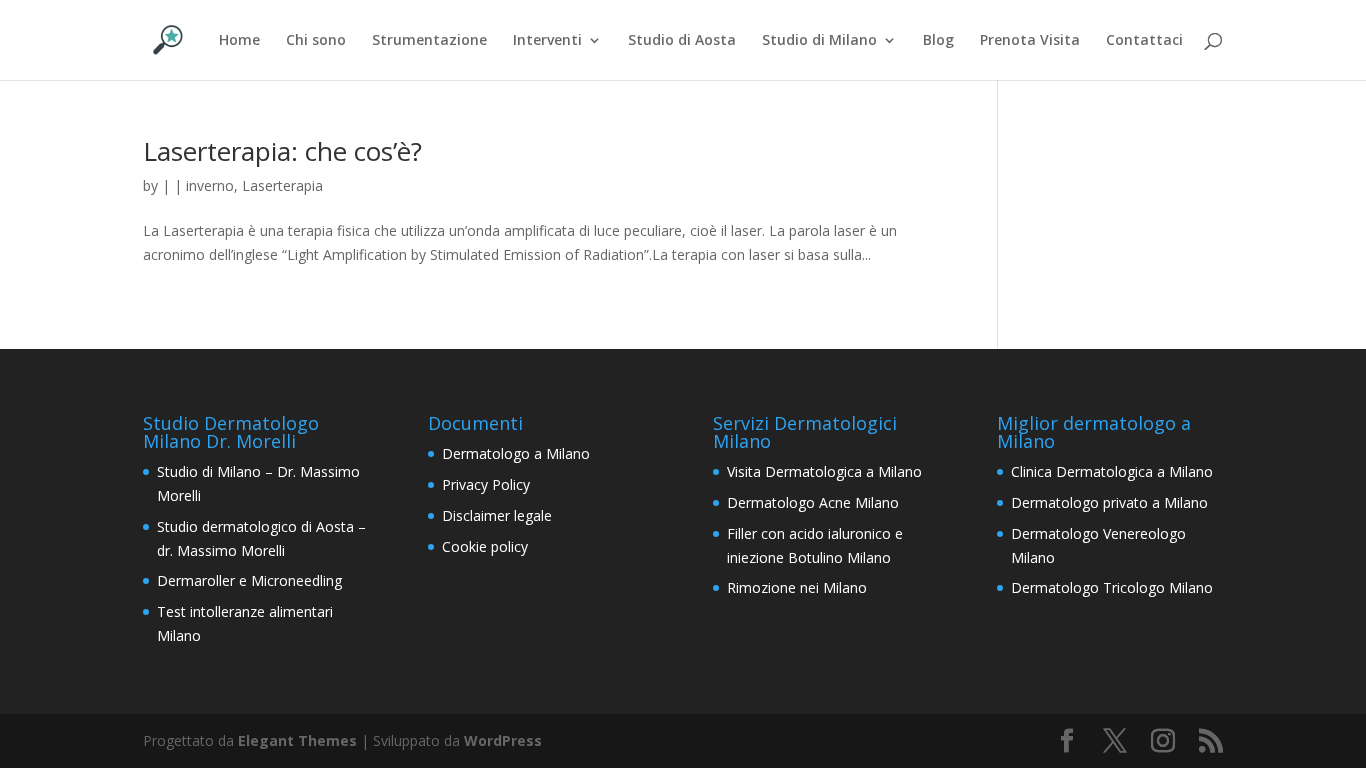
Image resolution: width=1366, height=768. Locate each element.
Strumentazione (429, 41)
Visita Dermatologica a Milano (824, 471)
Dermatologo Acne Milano (813, 502)
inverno (210, 185)
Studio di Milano (819, 41)
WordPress (503, 740)
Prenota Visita (1030, 41)
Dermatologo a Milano (516, 453)
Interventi (547, 41)
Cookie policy (485, 546)
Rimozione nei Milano (797, 587)
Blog (938, 41)
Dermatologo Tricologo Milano (1112, 587)
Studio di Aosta (682, 41)
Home (239, 41)
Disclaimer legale (497, 515)
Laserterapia (282, 185)
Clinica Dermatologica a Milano (1112, 471)
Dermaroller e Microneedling (249, 580)
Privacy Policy (486, 484)
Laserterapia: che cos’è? (282, 151)
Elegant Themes (297, 740)
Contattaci (1144, 41)
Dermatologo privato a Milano (1109, 502)
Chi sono (316, 41)
